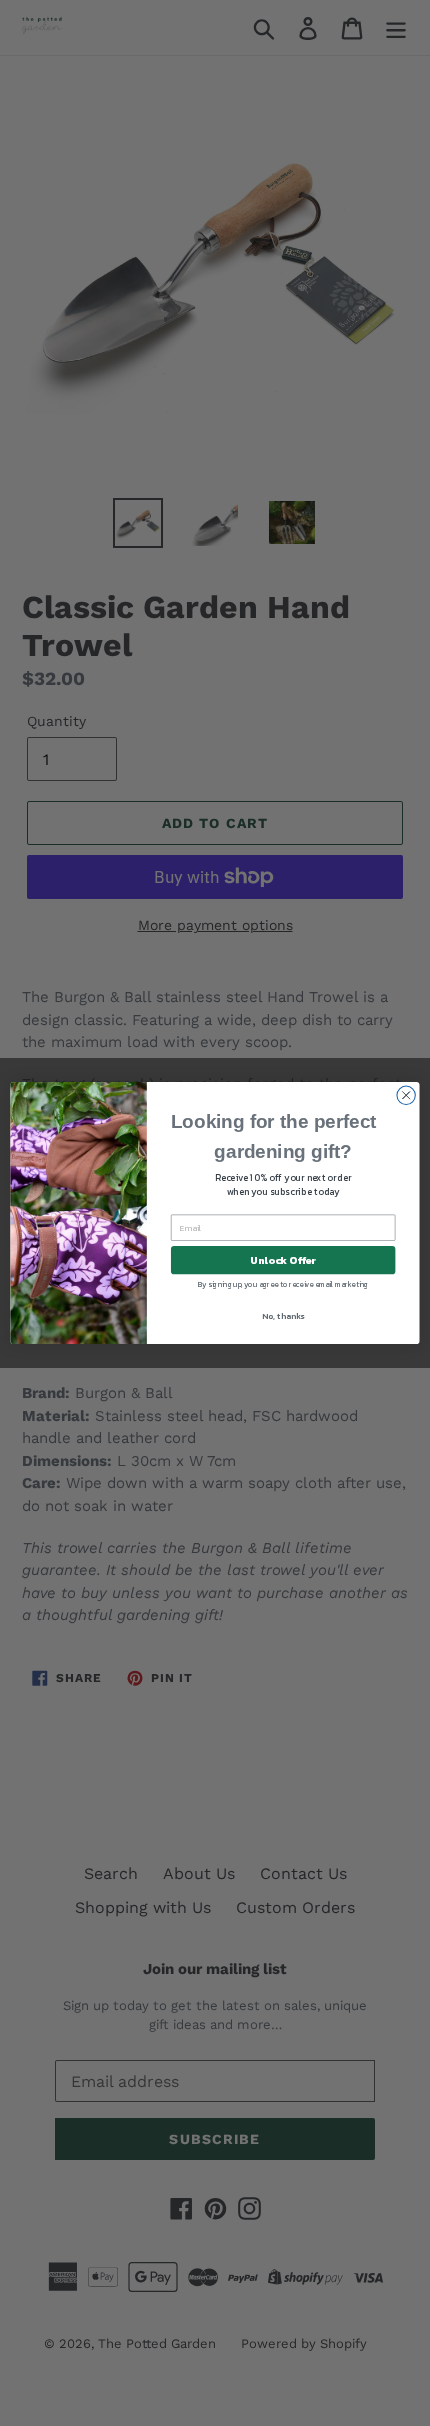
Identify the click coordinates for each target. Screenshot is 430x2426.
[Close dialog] (406, 1095)
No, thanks (283, 1316)
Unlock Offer (283, 1260)
